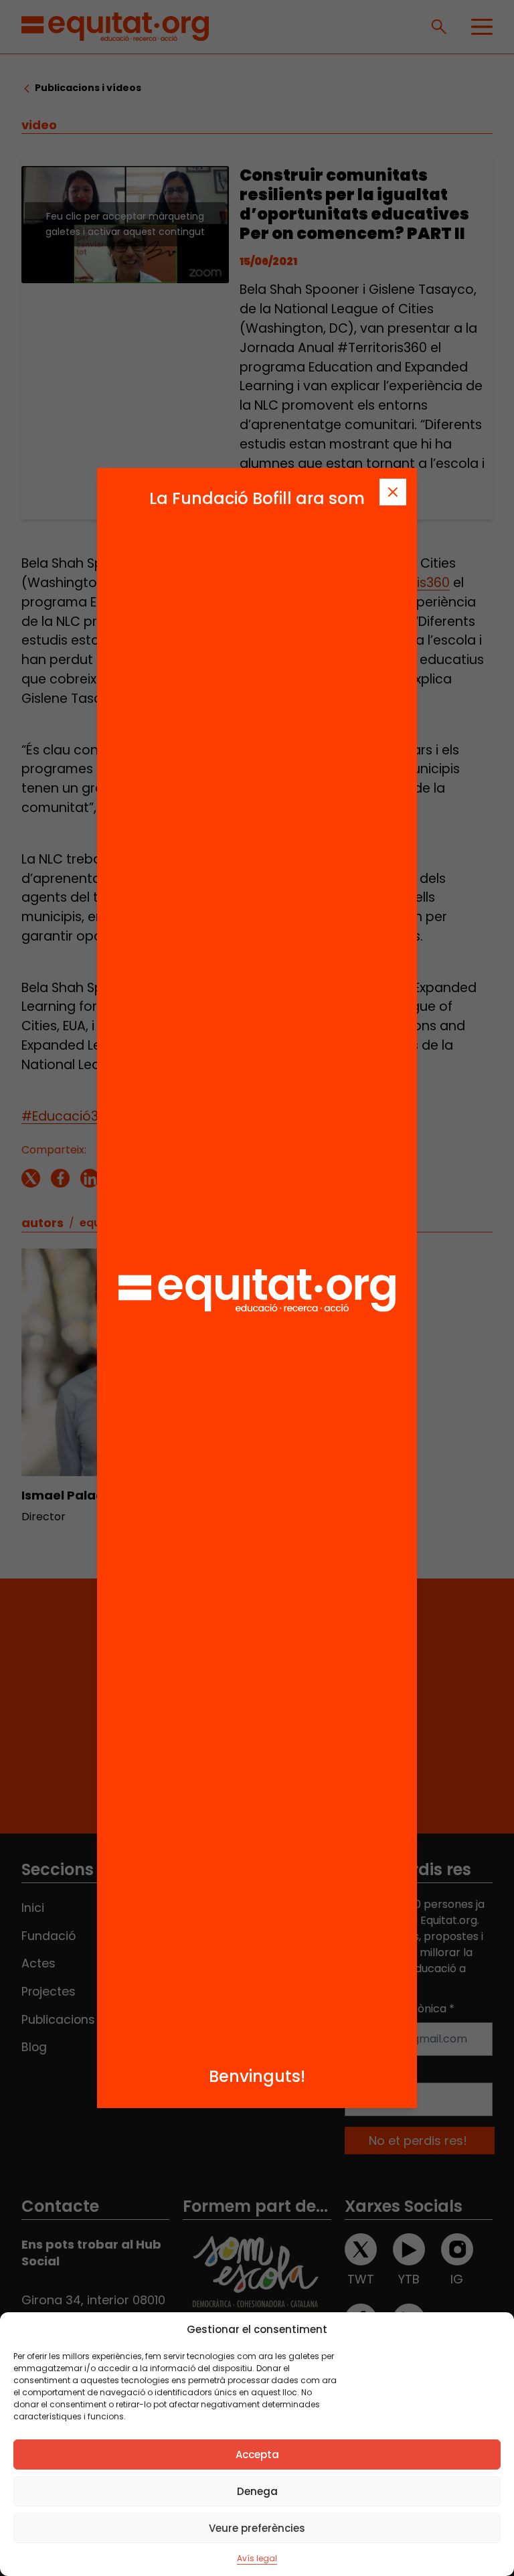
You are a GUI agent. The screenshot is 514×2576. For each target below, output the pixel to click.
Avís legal (257, 2558)
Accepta (257, 2454)
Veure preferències (257, 2528)
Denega (257, 2491)
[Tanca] (393, 492)
